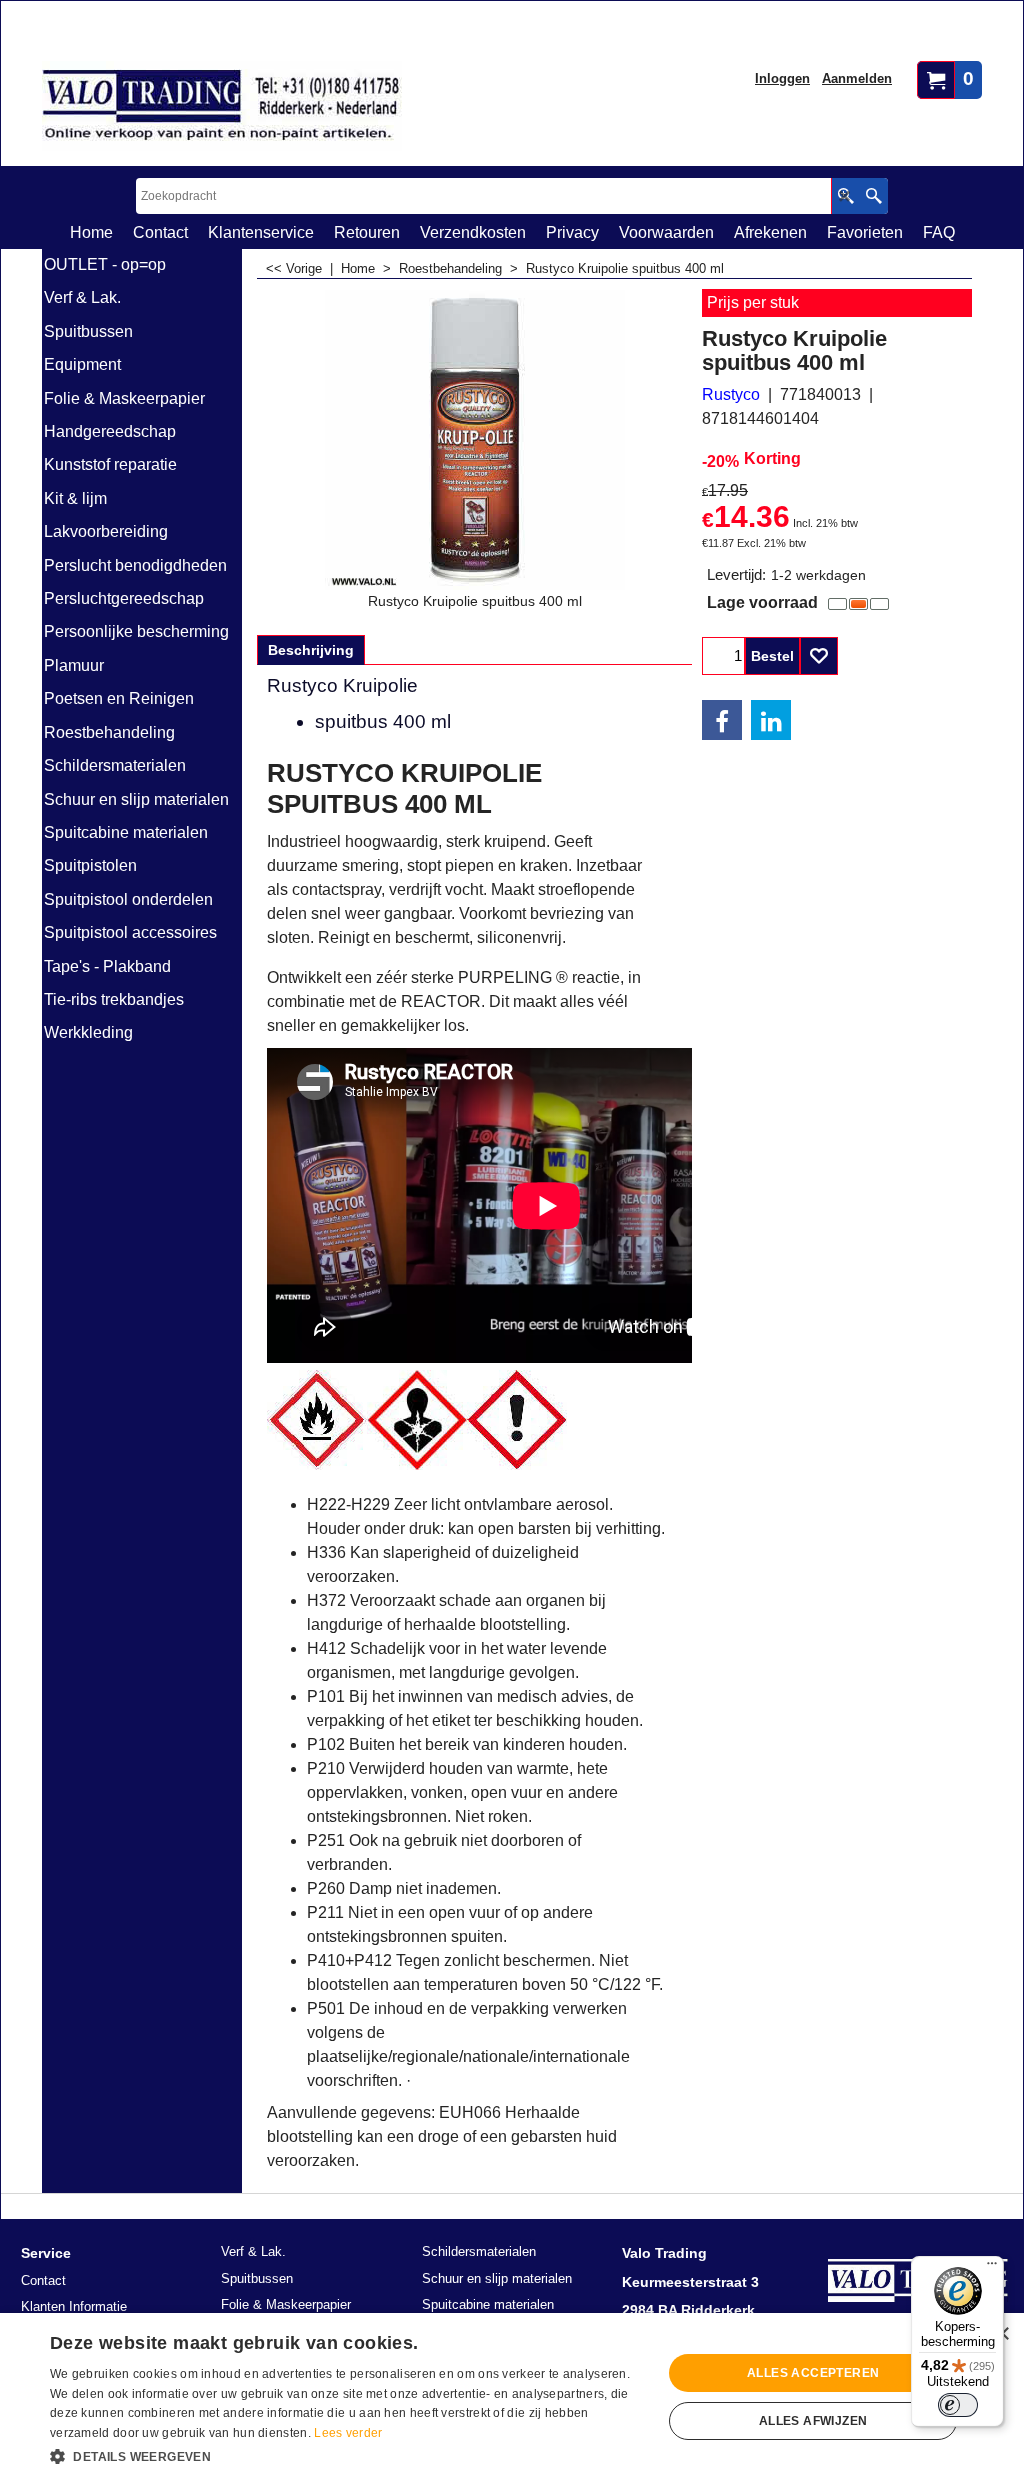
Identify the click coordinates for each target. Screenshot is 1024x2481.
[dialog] (512, 2397)
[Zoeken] (873, 196)
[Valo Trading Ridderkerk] (222, 106)
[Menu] (992, 2268)
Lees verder (348, 2433)
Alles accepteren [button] (813, 2373)
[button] (347, 2455)
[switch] (958, 2405)
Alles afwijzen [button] (813, 2421)
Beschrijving (311, 650)
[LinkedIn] (771, 720)
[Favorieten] (819, 656)
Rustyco (731, 394)
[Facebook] (722, 720)
